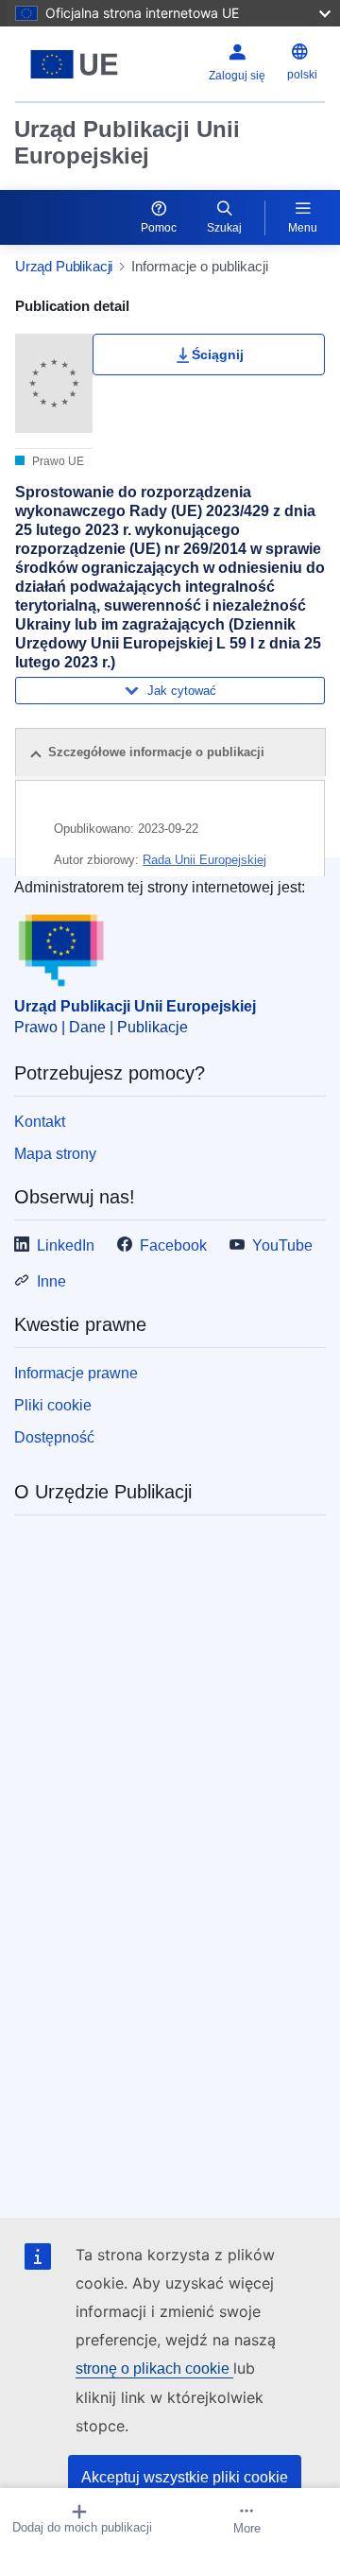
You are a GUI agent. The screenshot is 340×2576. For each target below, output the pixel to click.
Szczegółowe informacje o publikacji (156, 752)
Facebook (173, 1245)
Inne (51, 1281)
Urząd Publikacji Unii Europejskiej (127, 142)
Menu (303, 228)
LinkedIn (66, 1245)
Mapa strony (55, 1154)
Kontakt (40, 1122)
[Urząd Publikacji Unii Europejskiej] (74, 64)
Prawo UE (57, 461)
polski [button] (302, 75)
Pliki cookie (53, 1405)
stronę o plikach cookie (154, 2369)
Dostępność (54, 1437)
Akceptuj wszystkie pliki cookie (185, 2477)
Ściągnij (218, 354)
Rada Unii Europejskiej (204, 860)
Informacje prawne (76, 1373)
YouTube (282, 1245)
